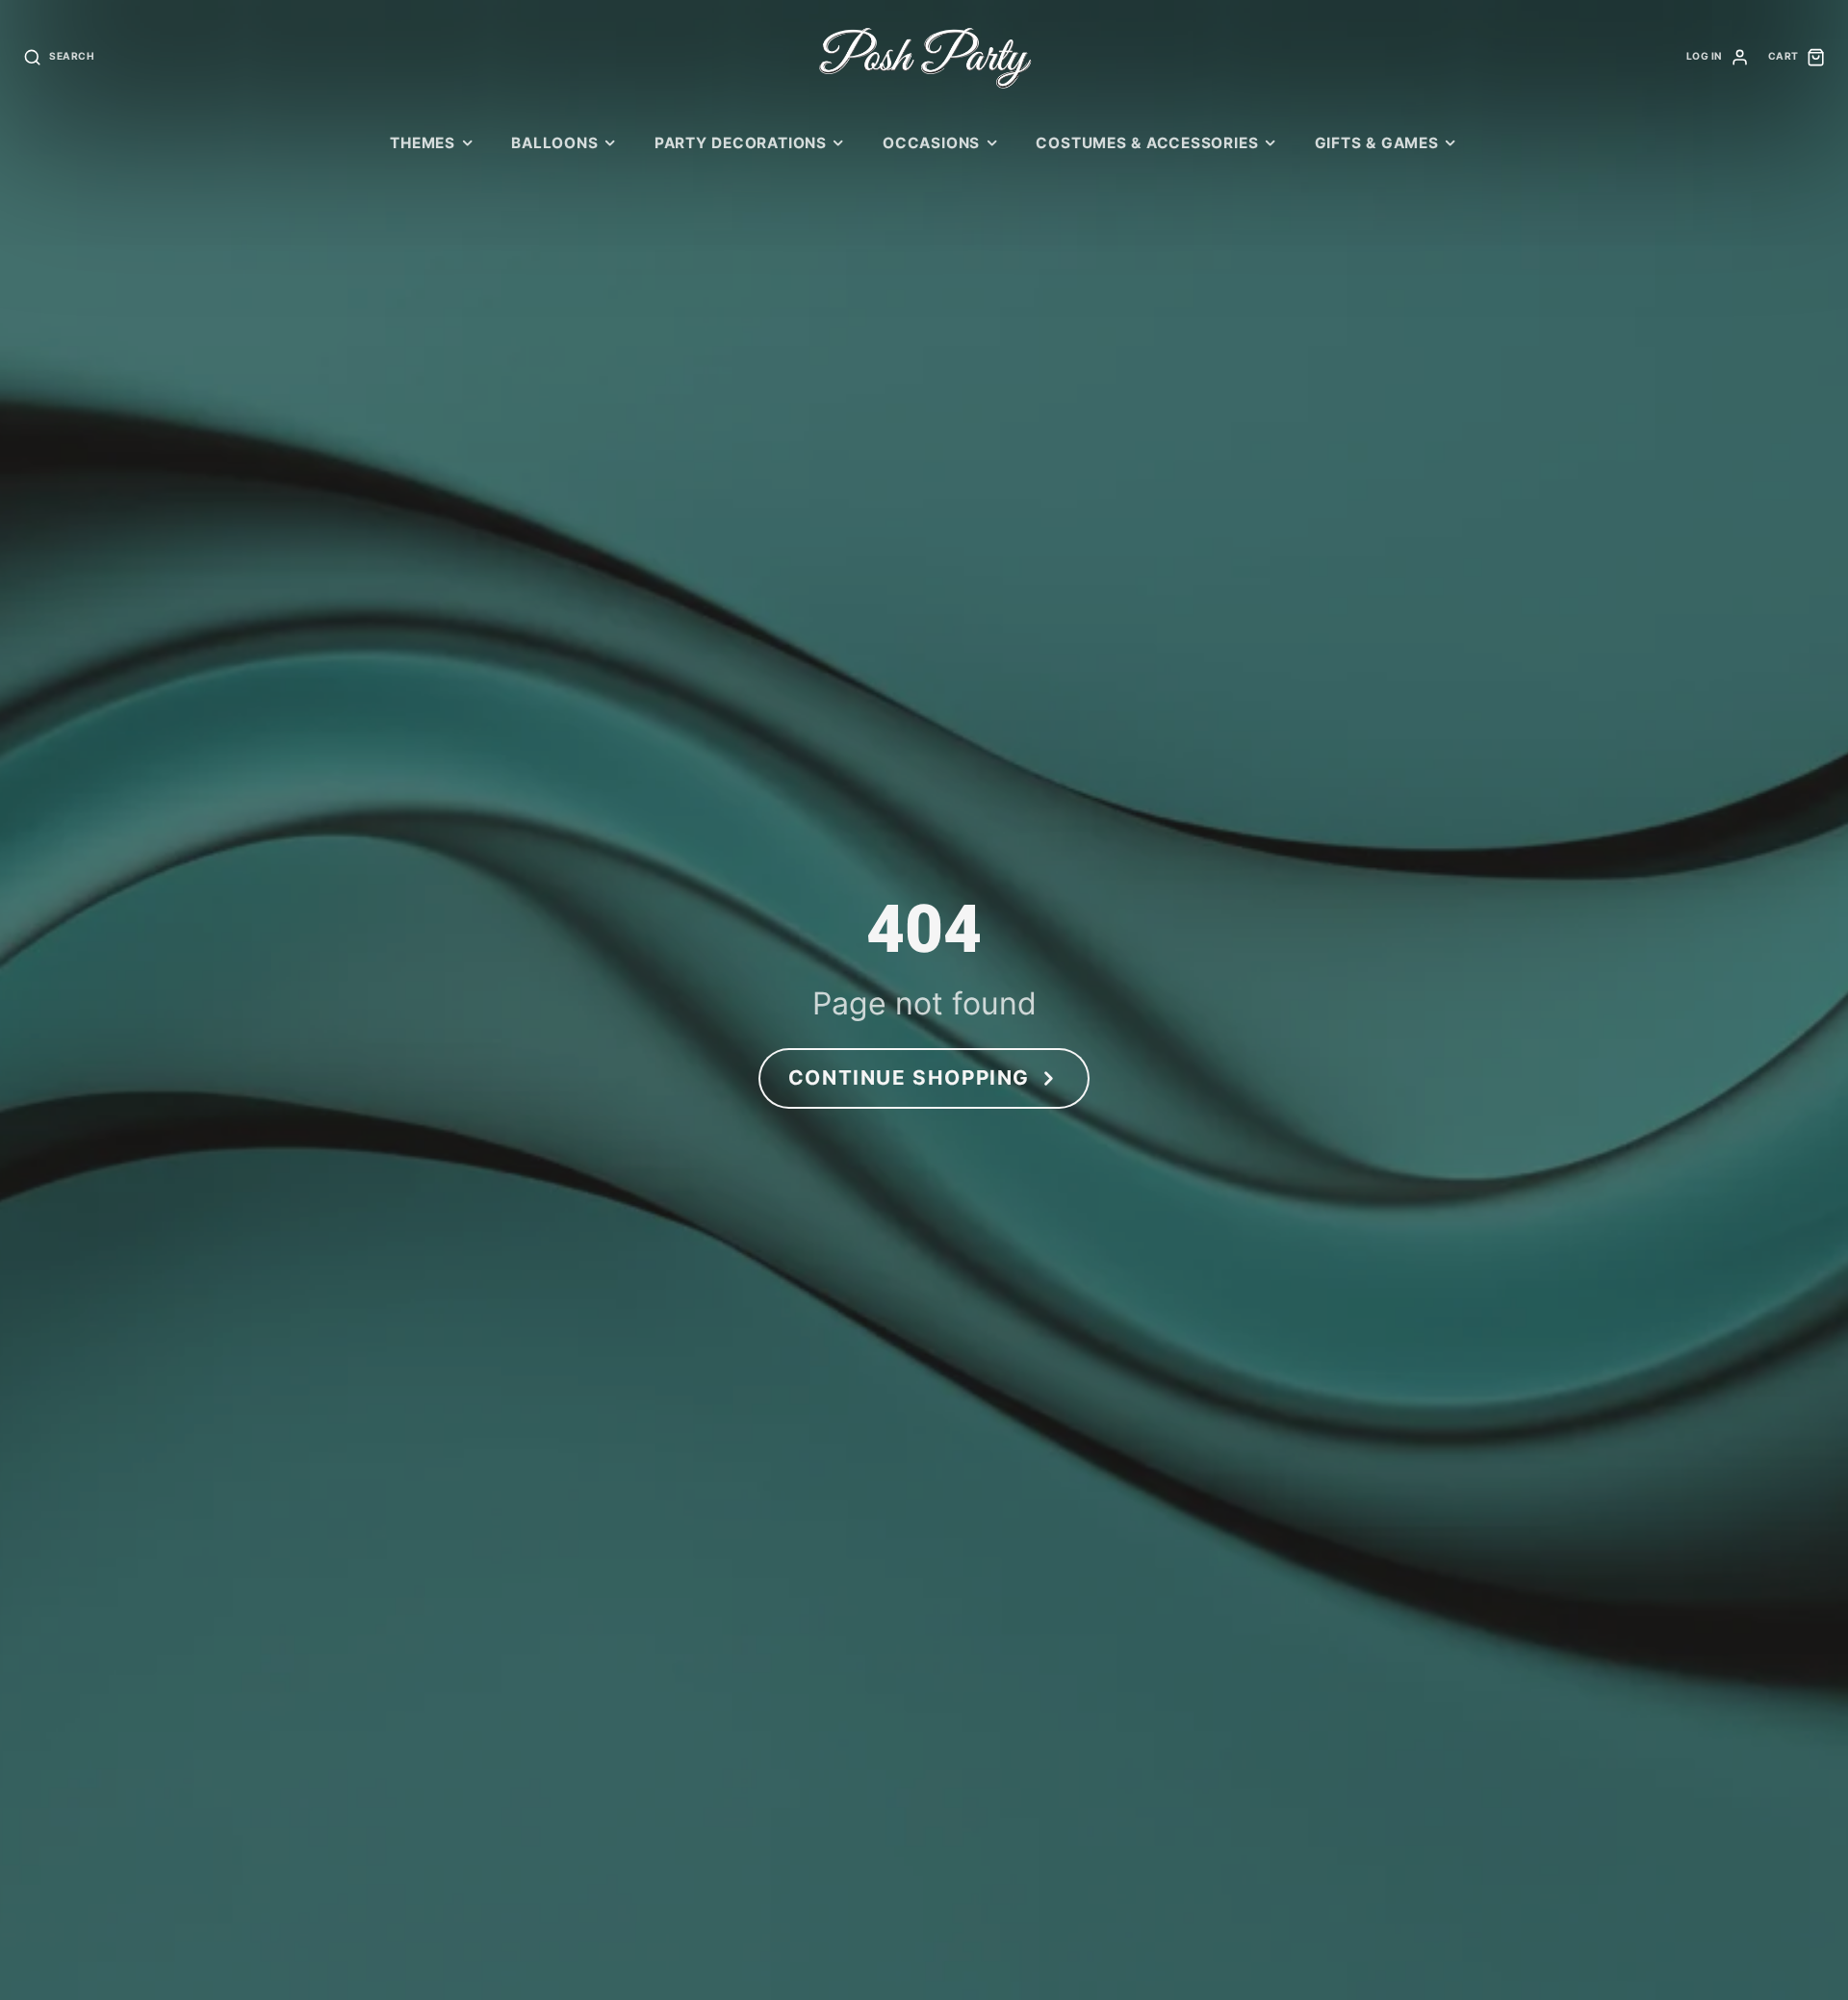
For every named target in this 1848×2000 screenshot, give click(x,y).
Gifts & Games (1377, 143)
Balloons (554, 143)
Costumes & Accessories (1147, 143)
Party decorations (741, 143)
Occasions (931, 143)
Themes (423, 143)
